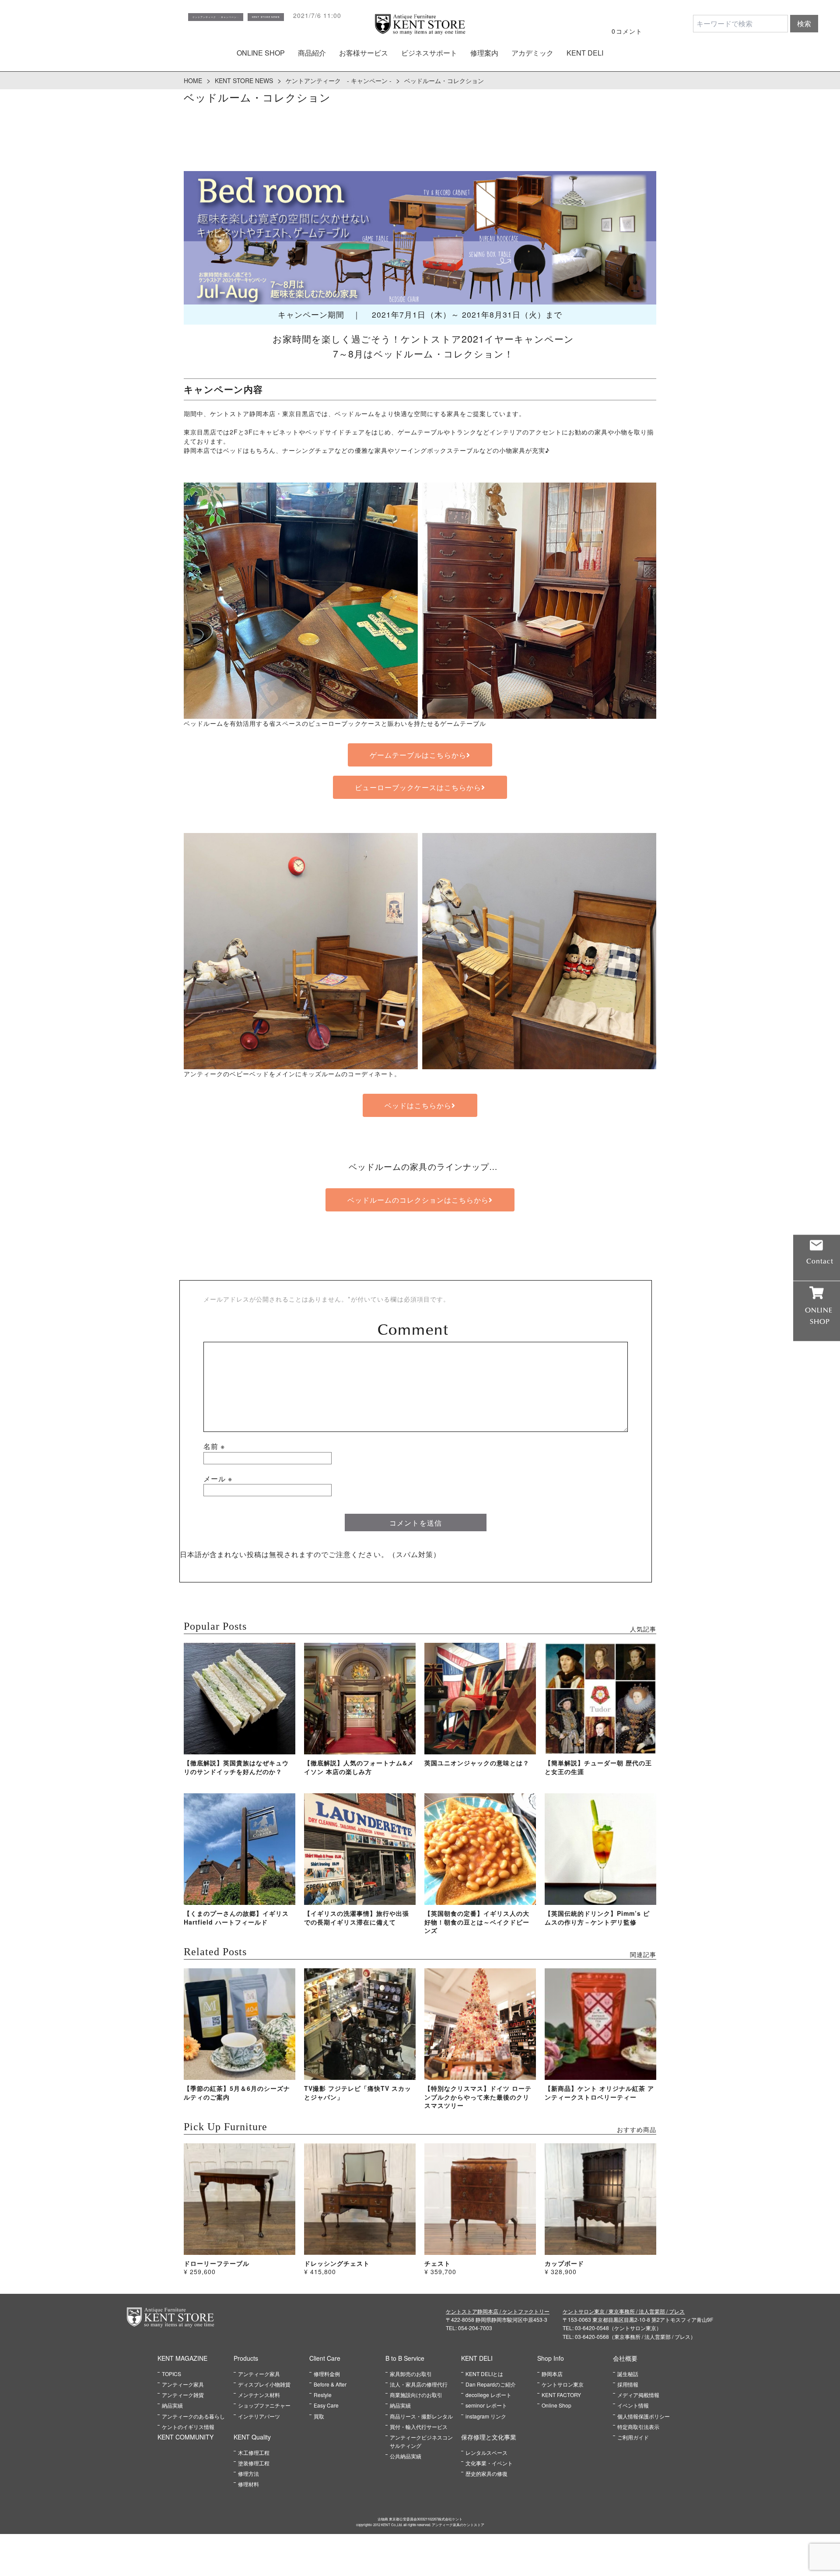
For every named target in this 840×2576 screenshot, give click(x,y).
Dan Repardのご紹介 (491, 2384)
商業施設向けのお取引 (416, 2395)
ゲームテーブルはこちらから (418, 755)
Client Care (325, 2358)
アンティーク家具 (183, 2384)
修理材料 (248, 2484)
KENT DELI (585, 53)
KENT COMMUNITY (185, 2437)
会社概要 (625, 2358)
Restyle (323, 2395)
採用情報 (628, 2384)
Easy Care (326, 2405)
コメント (416, 1330)
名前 (214, 1446)
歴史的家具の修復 (486, 2473)
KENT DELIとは (484, 2374)
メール (218, 1479)
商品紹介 (312, 53)
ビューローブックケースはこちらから (418, 787)
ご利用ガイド (633, 2437)
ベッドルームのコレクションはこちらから (418, 1200)
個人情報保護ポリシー (644, 2416)
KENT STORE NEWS (244, 80)
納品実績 (172, 2405)
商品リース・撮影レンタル (421, 2416)
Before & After (330, 2384)
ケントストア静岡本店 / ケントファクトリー (498, 2311)
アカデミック (532, 53)
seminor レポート (486, 2405)
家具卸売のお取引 (411, 2374)
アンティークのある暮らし (193, 2416)
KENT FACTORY (561, 2395)
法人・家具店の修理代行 (419, 2384)
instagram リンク (486, 2416)
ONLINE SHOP (261, 53)
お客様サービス (364, 53)
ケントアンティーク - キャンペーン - (339, 80)
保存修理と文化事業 (489, 2437)
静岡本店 (552, 2374)
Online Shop (556, 2405)
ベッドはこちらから (418, 1105)
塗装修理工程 (254, 2463)
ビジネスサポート (429, 53)
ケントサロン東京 (563, 2384)
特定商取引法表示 (638, 2427)
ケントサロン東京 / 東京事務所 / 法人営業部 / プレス (624, 2311)
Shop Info (551, 2358)
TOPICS (171, 2374)
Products (246, 2358)
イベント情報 (633, 2405)
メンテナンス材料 (259, 2395)
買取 (319, 2416)
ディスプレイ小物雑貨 (264, 2384)
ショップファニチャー (264, 2405)
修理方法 (248, 2473)
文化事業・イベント (489, 2463)
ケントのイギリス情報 (188, 2427)
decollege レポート (488, 2395)
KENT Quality (252, 2437)
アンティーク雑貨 (183, 2395)
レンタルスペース (486, 2452)
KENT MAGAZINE (182, 2358)
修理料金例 (327, 2374)
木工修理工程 (254, 2452)
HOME (193, 80)
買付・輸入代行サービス (419, 2427)
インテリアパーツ (259, 2416)
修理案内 (484, 53)
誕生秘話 (628, 2374)
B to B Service (405, 2358)
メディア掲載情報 (638, 2395)
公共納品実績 (406, 2456)
